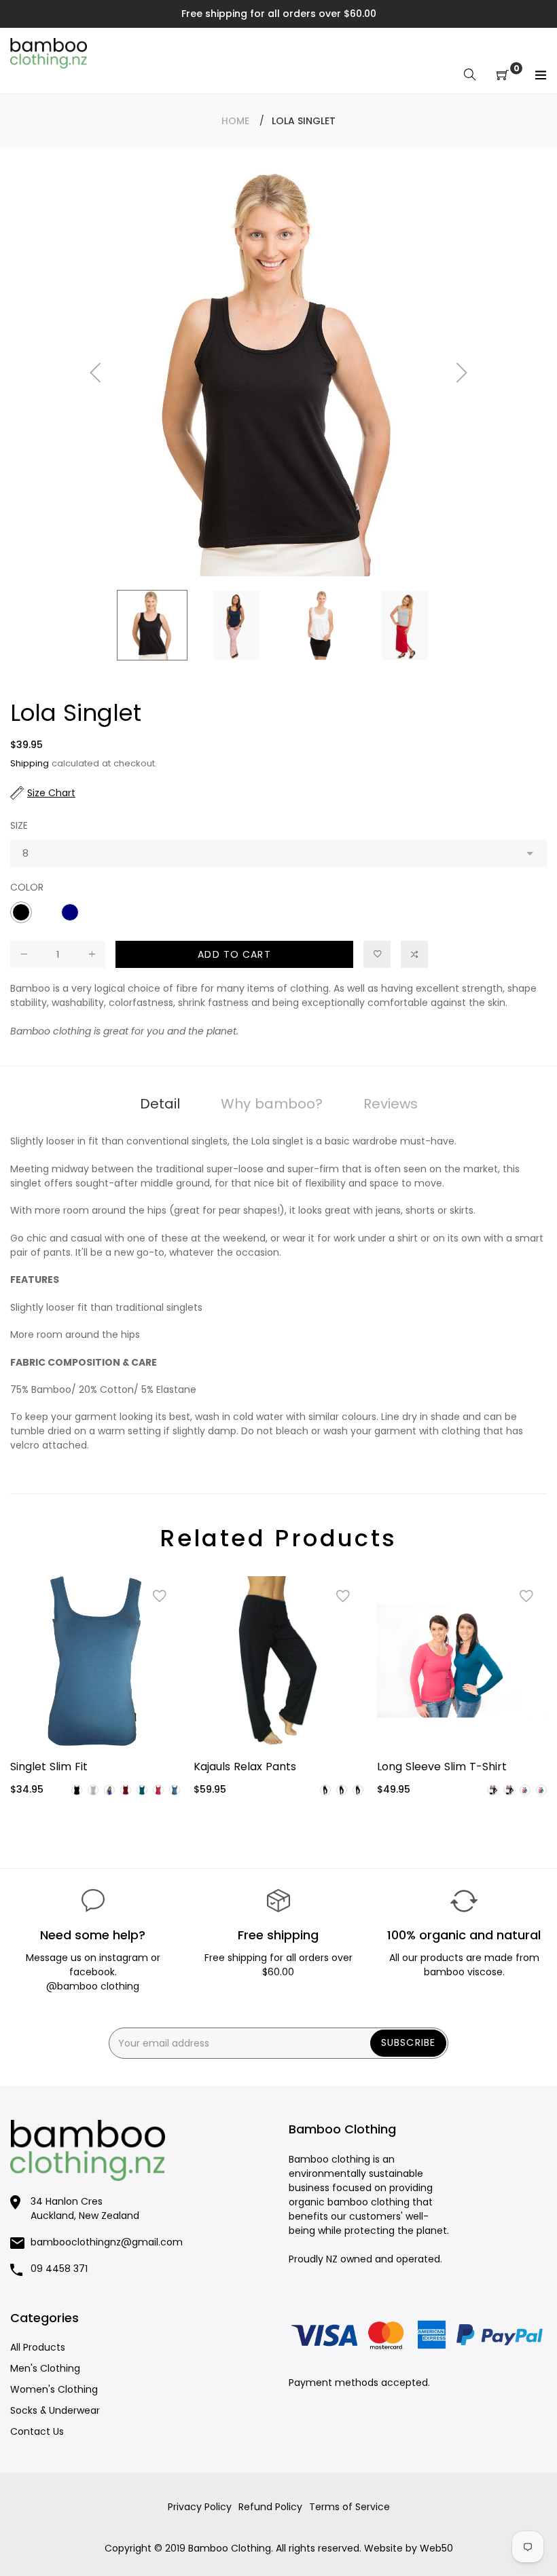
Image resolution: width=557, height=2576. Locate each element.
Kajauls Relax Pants (245, 1767)
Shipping (30, 763)
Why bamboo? (272, 1104)
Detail (160, 1104)
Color (27, 887)
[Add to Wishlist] (377, 954)
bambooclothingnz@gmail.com (107, 2242)
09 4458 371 (59, 2269)
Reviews (391, 1104)
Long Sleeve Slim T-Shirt (442, 1767)
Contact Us (37, 2431)
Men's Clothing (45, 2368)
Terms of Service (349, 2507)
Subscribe (408, 2042)
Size (19, 825)
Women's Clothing (54, 2389)
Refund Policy (270, 2507)
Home (235, 121)
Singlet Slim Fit (49, 1767)
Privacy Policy (200, 2507)
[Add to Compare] (414, 954)
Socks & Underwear (55, 2410)
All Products (38, 2347)
